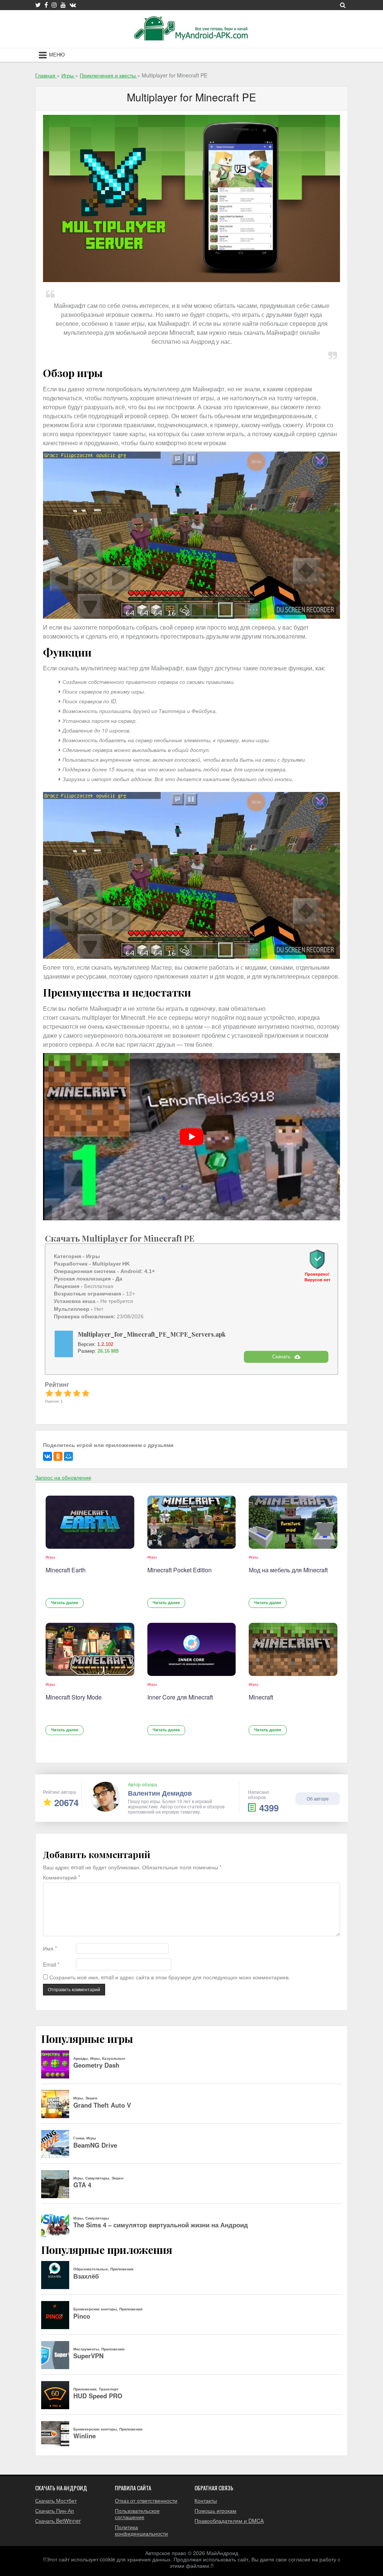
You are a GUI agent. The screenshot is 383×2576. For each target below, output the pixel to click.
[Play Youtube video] (191, 1136)
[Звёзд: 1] (49, 1393)
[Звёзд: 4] (77, 1393)
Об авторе (318, 1798)
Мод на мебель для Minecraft (288, 1570)
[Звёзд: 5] (86, 1393)
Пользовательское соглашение (137, 2514)
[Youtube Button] (63, 5)
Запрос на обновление (63, 1477)
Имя (50, 1948)
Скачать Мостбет (56, 2500)
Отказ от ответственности (146, 2500)
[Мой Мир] (68, 1456)
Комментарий (62, 1877)
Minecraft (261, 1697)
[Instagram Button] (54, 5)
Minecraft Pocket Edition (180, 1570)
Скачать (281, 1357)
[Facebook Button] (46, 5)
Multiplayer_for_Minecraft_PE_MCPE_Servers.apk (152, 1334)
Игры (50, 1557)
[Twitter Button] (38, 5)
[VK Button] (73, 5)
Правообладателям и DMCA (229, 2521)
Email (51, 1965)
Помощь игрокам (215, 2511)
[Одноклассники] (58, 1456)
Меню (57, 55)
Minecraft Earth (66, 1570)
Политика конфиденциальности (141, 2530)
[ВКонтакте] (48, 1456)
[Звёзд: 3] (68, 1393)
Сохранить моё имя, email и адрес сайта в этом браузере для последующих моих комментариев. (170, 1977)
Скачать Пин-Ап (55, 2511)
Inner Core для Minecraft (180, 1697)
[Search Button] (343, 5)
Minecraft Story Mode (74, 1697)
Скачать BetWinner (58, 2521)
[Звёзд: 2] (58, 1393)
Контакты (206, 2500)
